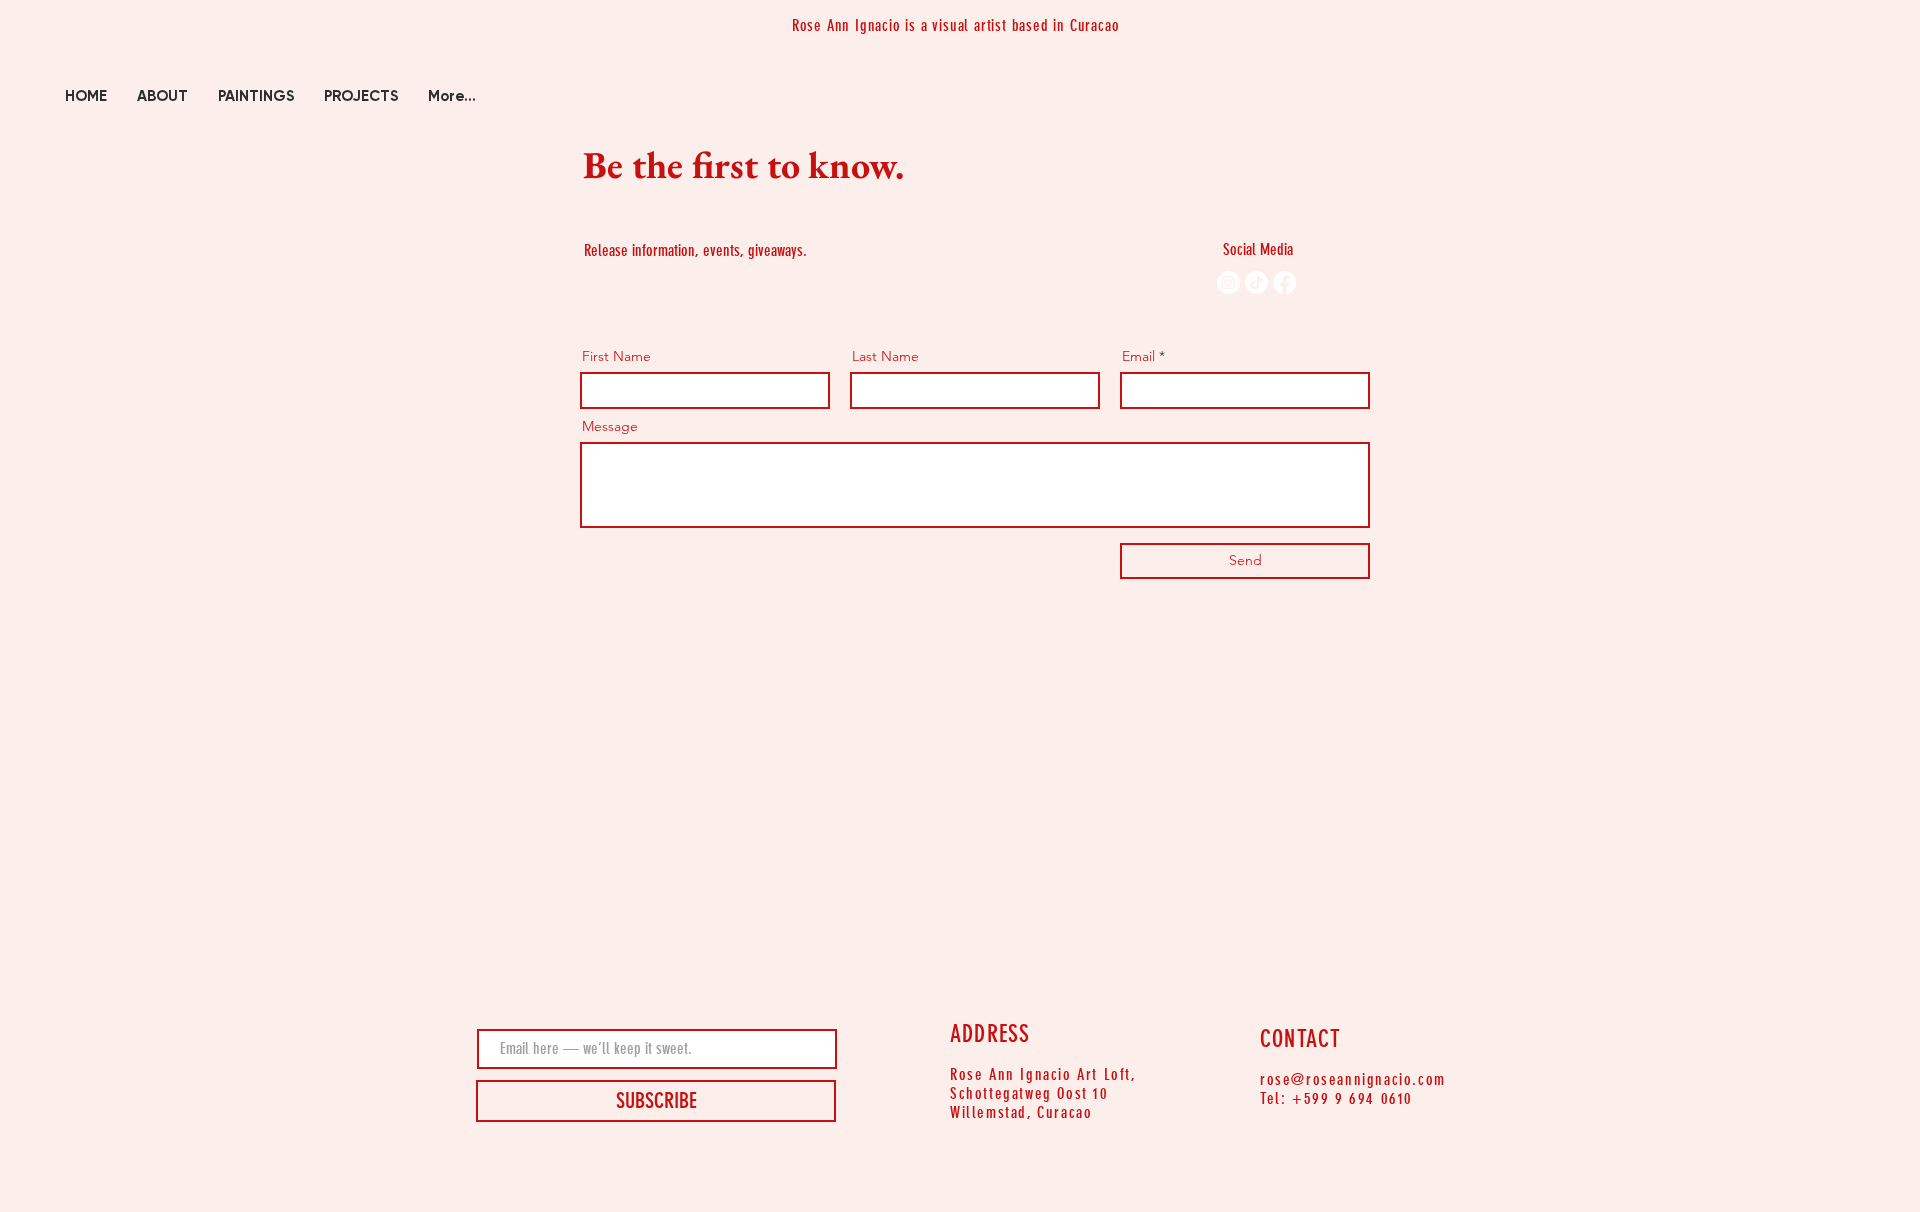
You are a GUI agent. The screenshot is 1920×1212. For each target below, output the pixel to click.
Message (610, 426)
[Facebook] (1284, 282)
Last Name (885, 356)
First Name (616, 356)
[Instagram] (1228, 282)
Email (1138, 356)
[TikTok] (1256, 282)
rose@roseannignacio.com (1353, 1079)
